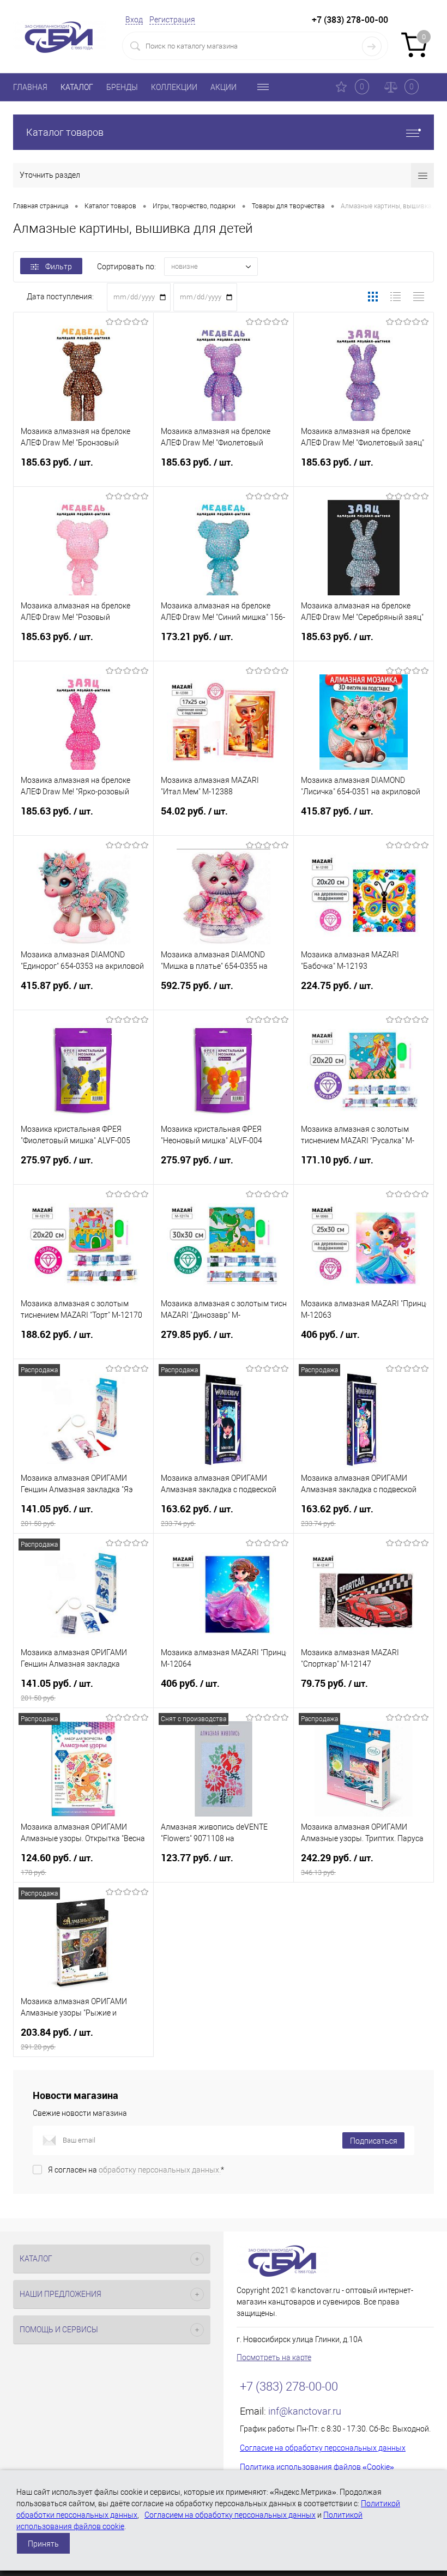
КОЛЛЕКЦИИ (174, 87)
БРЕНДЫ (122, 87)
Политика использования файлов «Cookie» (317, 2467)
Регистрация (172, 20)
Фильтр (59, 267)
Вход (134, 20)
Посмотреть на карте (274, 2357)
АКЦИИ (224, 87)
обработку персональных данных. (160, 2170)
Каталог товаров (65, 132)
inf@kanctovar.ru (305, 2411)
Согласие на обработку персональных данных (323, 2448)
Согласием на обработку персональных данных (230, 2515)
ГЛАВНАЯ (30, 87)
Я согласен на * (136, 2170)
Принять (43, 2544)
